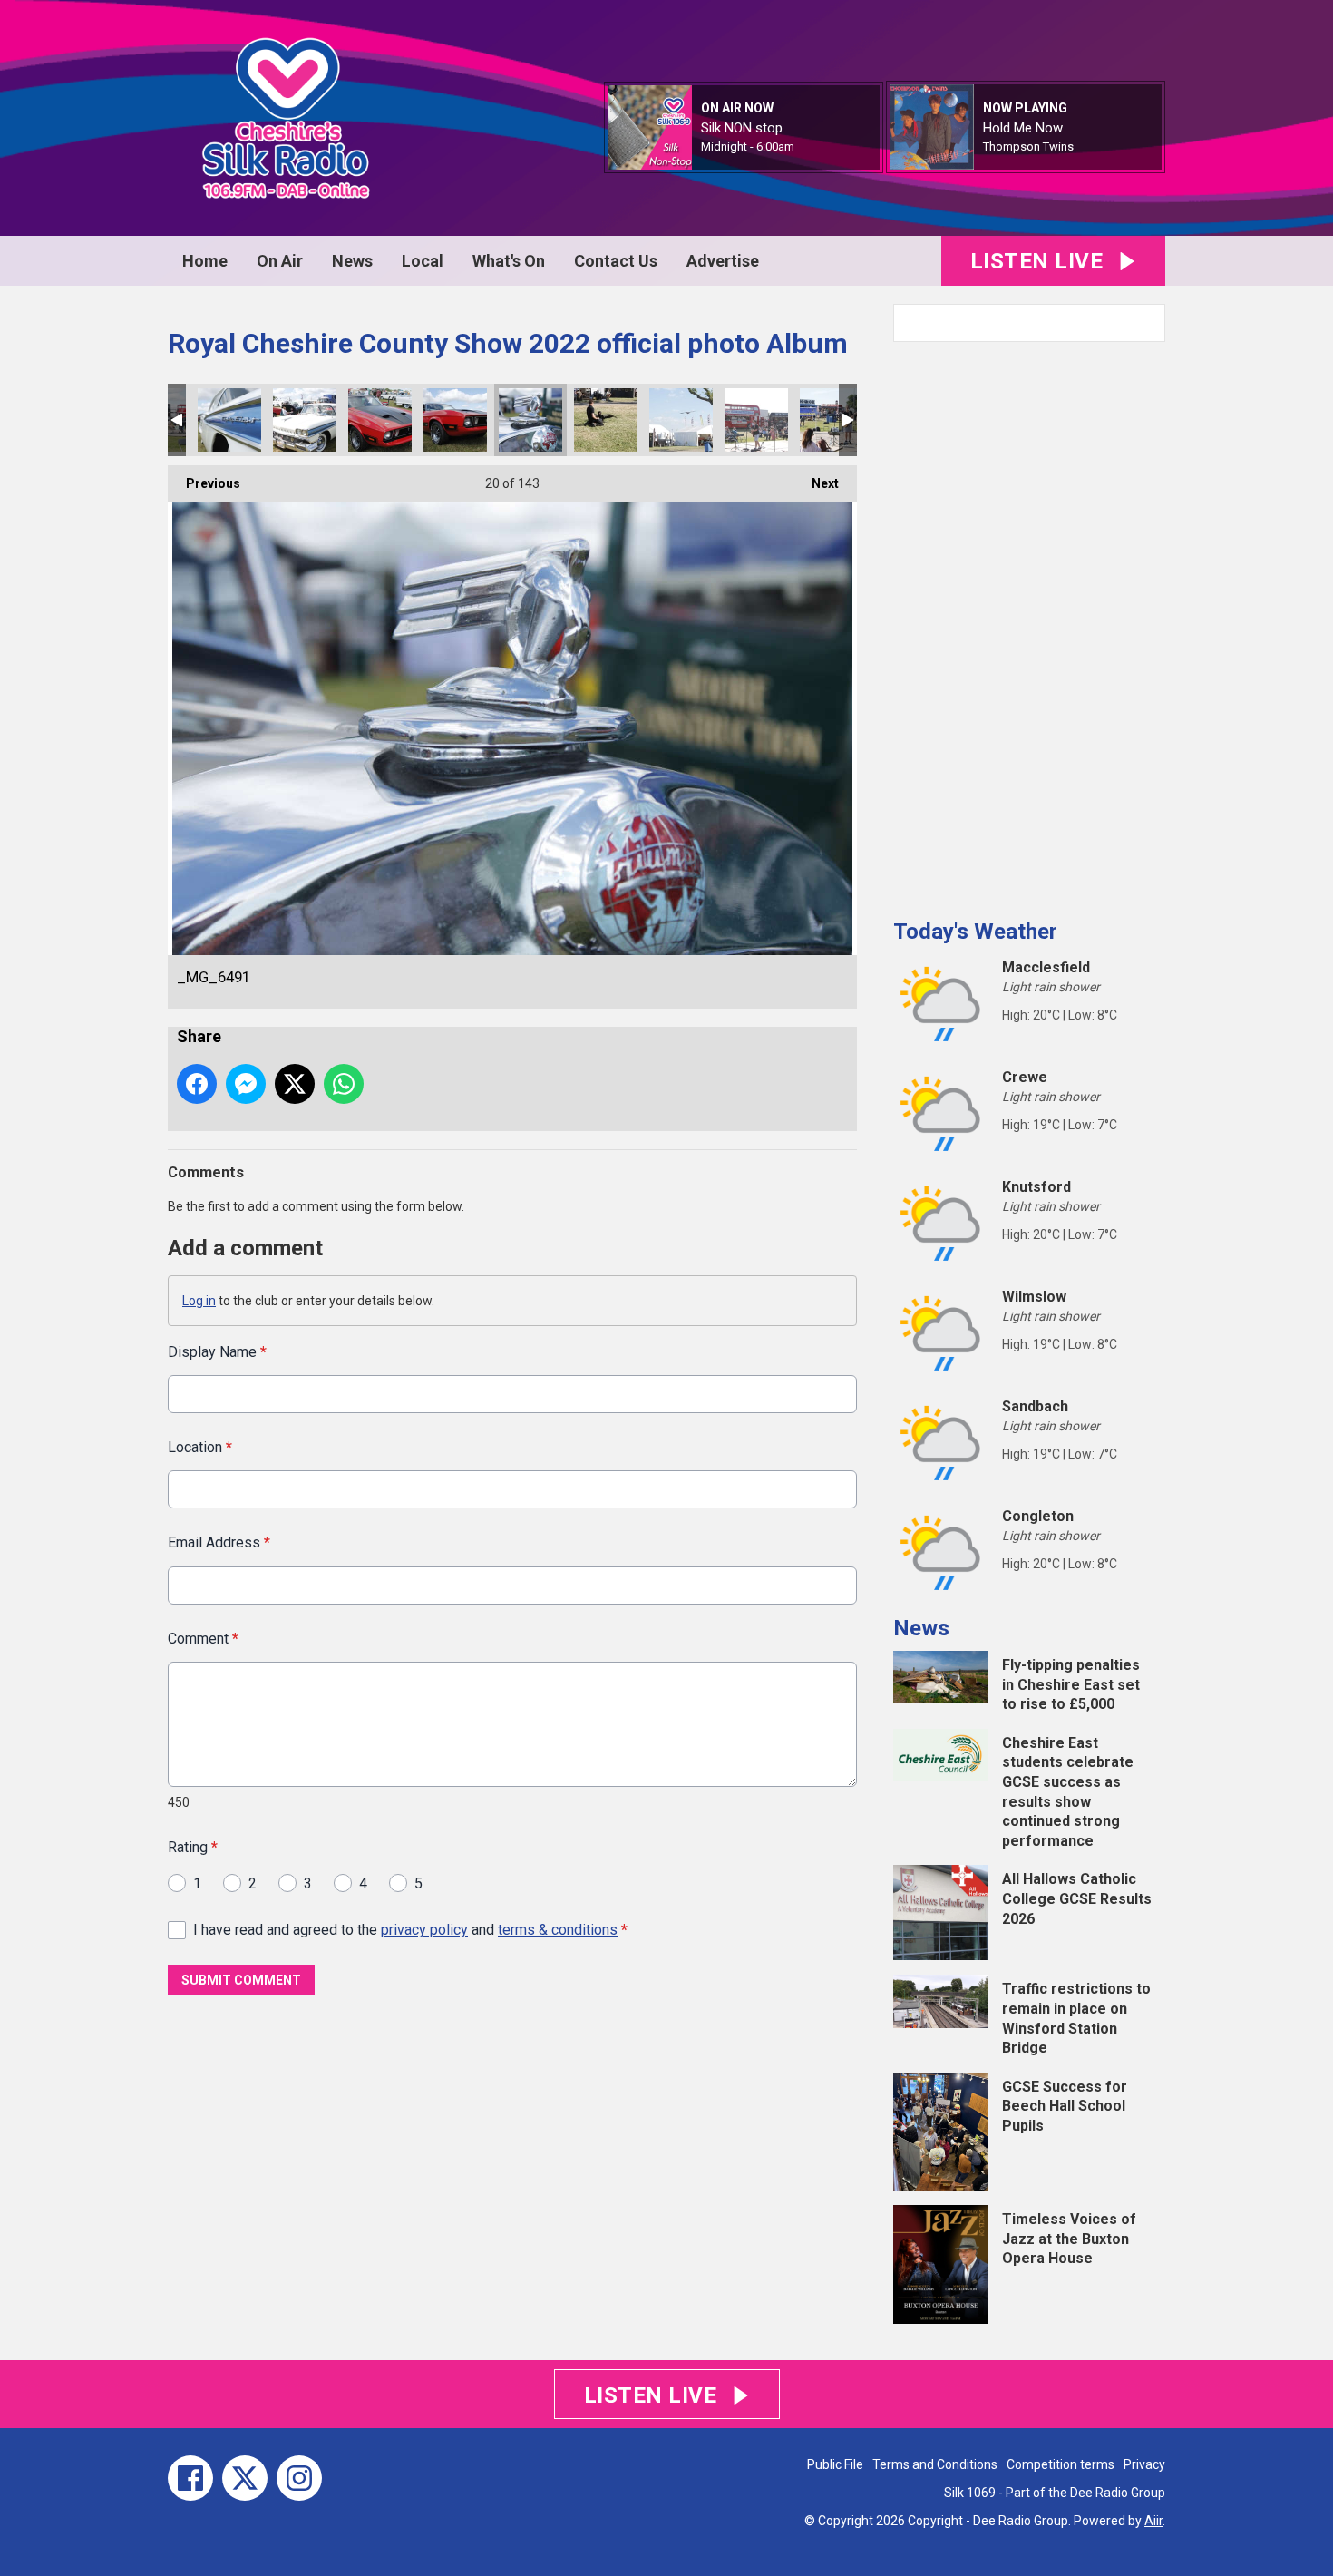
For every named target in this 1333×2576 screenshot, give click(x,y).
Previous (204, 483)
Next (816, 483)
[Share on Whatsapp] (344, 1084)
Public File (835, 2464)
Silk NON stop (742, 128)
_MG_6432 (832, 420)
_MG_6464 (606, 420)
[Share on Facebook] (197, 1084)
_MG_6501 (455, 420)
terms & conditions (558, 1930)
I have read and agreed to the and (410, 1930)
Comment (203, 1639)
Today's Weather (975, 932)
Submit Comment (241, 1980)
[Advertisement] (1029, 623)
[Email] (817, 147)
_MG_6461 (681, 420)
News (352, 261)
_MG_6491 (530, 420)
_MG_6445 (756, 420)
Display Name (217, 1352)
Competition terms (1061, 2464)
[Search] (1150, 323)
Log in (199, 1301)
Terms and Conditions (935, 2464)
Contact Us (616, 261)
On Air (280, 261)
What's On (509, 261)
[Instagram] (299, 2478)
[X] (245, 2478)
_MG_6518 (305, 420)
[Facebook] (190, 2478)
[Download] (1096, 147)
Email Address (219, 1542)
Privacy (1144, 2464)
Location (200, 1447)
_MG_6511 (380, 420)
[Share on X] (295, 1084)
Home (205, 261)
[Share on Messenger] (246, 1084)
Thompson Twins (1028, 146)
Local (423, 261)
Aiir (1153, 2521)
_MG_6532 (229, 420)
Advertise (723, 261)
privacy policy (424, 1930)
